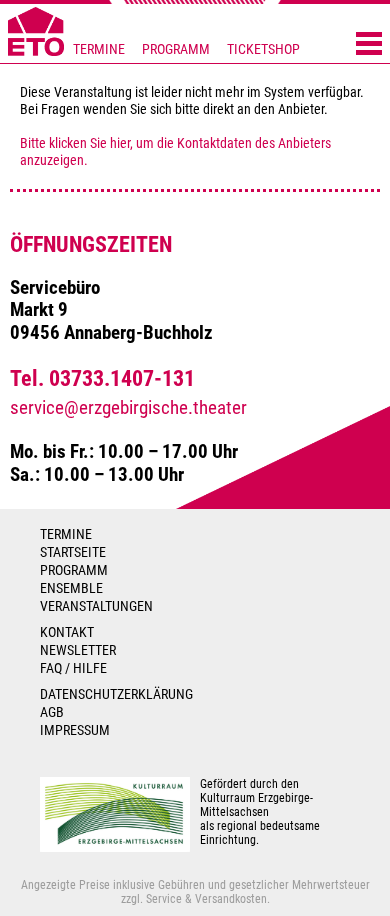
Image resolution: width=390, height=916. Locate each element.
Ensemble (71, 588)
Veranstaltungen (96, 606)
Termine (99, 49)
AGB (52, 712)
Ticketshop (263, 49)
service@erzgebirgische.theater (128, 408)
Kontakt (67, 632)
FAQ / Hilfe (73, 668)
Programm (176, 49)
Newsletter (78, 650)
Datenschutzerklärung (116, 694)
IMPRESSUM (75, 730)
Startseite (73, 552)
